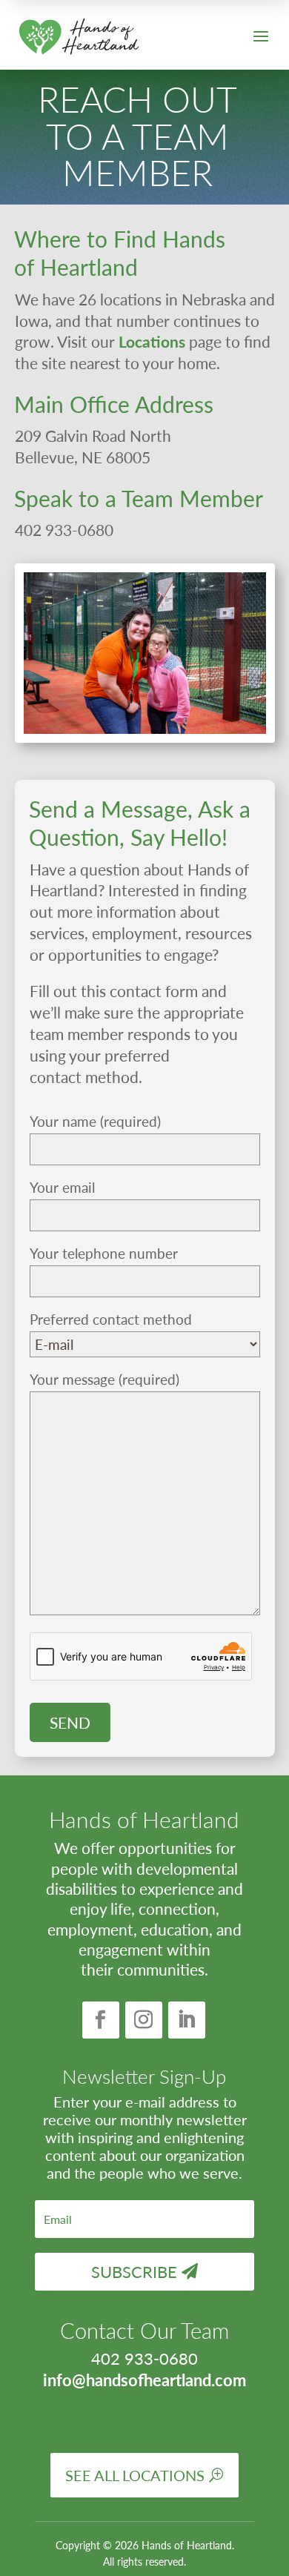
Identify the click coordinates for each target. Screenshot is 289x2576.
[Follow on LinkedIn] (187, 2020)
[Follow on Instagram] (144, 2020)
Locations (152, 341)
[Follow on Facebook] (101, 2020)
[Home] (79, 37)
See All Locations (135, 2475)
